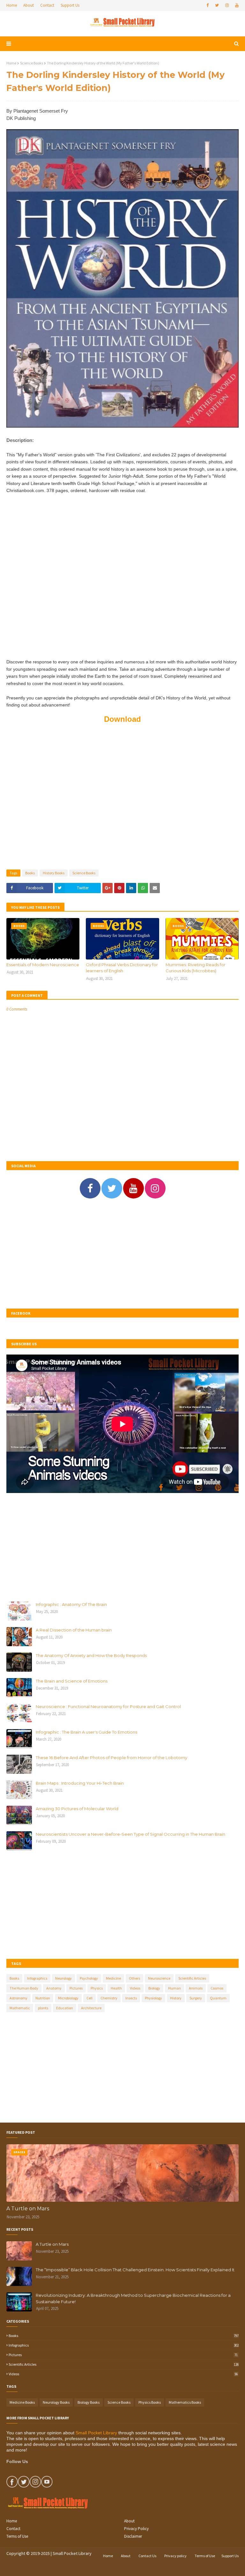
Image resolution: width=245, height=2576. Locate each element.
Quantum (218, 1998)
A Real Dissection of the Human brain (74, 1630)
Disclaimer (133, 2536)
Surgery (196, 1998)
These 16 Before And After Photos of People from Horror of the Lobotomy (111, 1758)
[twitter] (217, 5)
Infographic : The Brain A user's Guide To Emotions (86, 1732)
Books (30, 873)
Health (116, 1988)
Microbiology (68, 1998)
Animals (196, 1988)
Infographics (37, 1978)
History (176, 1998)
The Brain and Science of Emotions (72, 1681)
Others (134, 1978)
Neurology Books (56, 2402)
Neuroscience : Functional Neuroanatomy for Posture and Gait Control (108, 1706)
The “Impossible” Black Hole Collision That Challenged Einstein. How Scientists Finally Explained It (135, 2270)
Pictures (76, 1988)
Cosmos (217, 1988)
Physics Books (150, 2402)
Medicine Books (22, 2402)
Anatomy (54, 1988)
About (29, 5)
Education (65, 2008)
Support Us (70, 5)
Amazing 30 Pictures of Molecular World (77, 1809)
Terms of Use (17, 2536)
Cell (89, 1998)
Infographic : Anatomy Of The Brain (71, 1604)
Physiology (153, 1998)
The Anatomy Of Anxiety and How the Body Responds (91, 1655)
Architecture (91, 2008)
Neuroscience (159, 1978)
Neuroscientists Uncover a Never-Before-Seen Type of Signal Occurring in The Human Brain (130, 1834)
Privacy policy (175, 2556)
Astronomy (19, 1998)
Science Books (32, 63)
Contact (47, 5)
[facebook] (208, 5)
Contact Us (147, 2556)
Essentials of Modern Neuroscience (43, 965)
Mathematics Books (185, 2402)
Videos (135, 1988)
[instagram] (227, 5)
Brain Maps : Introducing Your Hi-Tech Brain (80, 1783)
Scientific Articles (192, 1978)
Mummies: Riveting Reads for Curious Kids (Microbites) (196, 968)
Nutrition (43, 1998)
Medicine (113, 1978)
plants (43, 2008)
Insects (131, 1998)
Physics (97, 1988)
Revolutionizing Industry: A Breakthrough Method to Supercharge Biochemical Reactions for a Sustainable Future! (133, 2298)
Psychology (89, 1978)
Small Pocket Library (96, 2433)
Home (12, 5)
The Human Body (24, 1988)
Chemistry (109, 1998)
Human (174, 1988)
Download (122, 719)
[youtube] (236, 5)
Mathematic (20, 2008)
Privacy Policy (136, 2529)
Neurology (63, 1978)
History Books (54, 873)
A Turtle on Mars (28, 2209)
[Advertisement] (122, 580)
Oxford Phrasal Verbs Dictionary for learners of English (122, 968)
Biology (154, 1988)
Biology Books (89, 2402)
